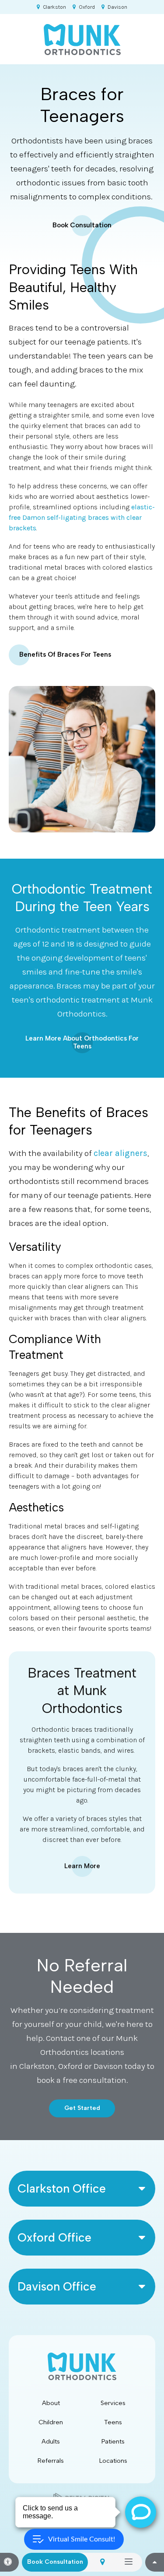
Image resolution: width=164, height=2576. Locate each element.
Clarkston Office (62, 2189)
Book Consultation (82, 225)
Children (51, 2422)
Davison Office (57, 2287)
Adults (51, 2441)
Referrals (51, 2461)
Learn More (82, 1866)
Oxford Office (54, 2238)
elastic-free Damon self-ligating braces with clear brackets (82, 517)
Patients (113, 2441)
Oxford (87, 7)
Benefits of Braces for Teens (65, 654)
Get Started (82, 2108)
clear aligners (120, 1153)
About (51, 2403)
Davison (117, 7)
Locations (113, 2461)
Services (113, 2403)
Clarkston (54, 7)
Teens (113, 2422)
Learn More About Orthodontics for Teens (82, 1042)
